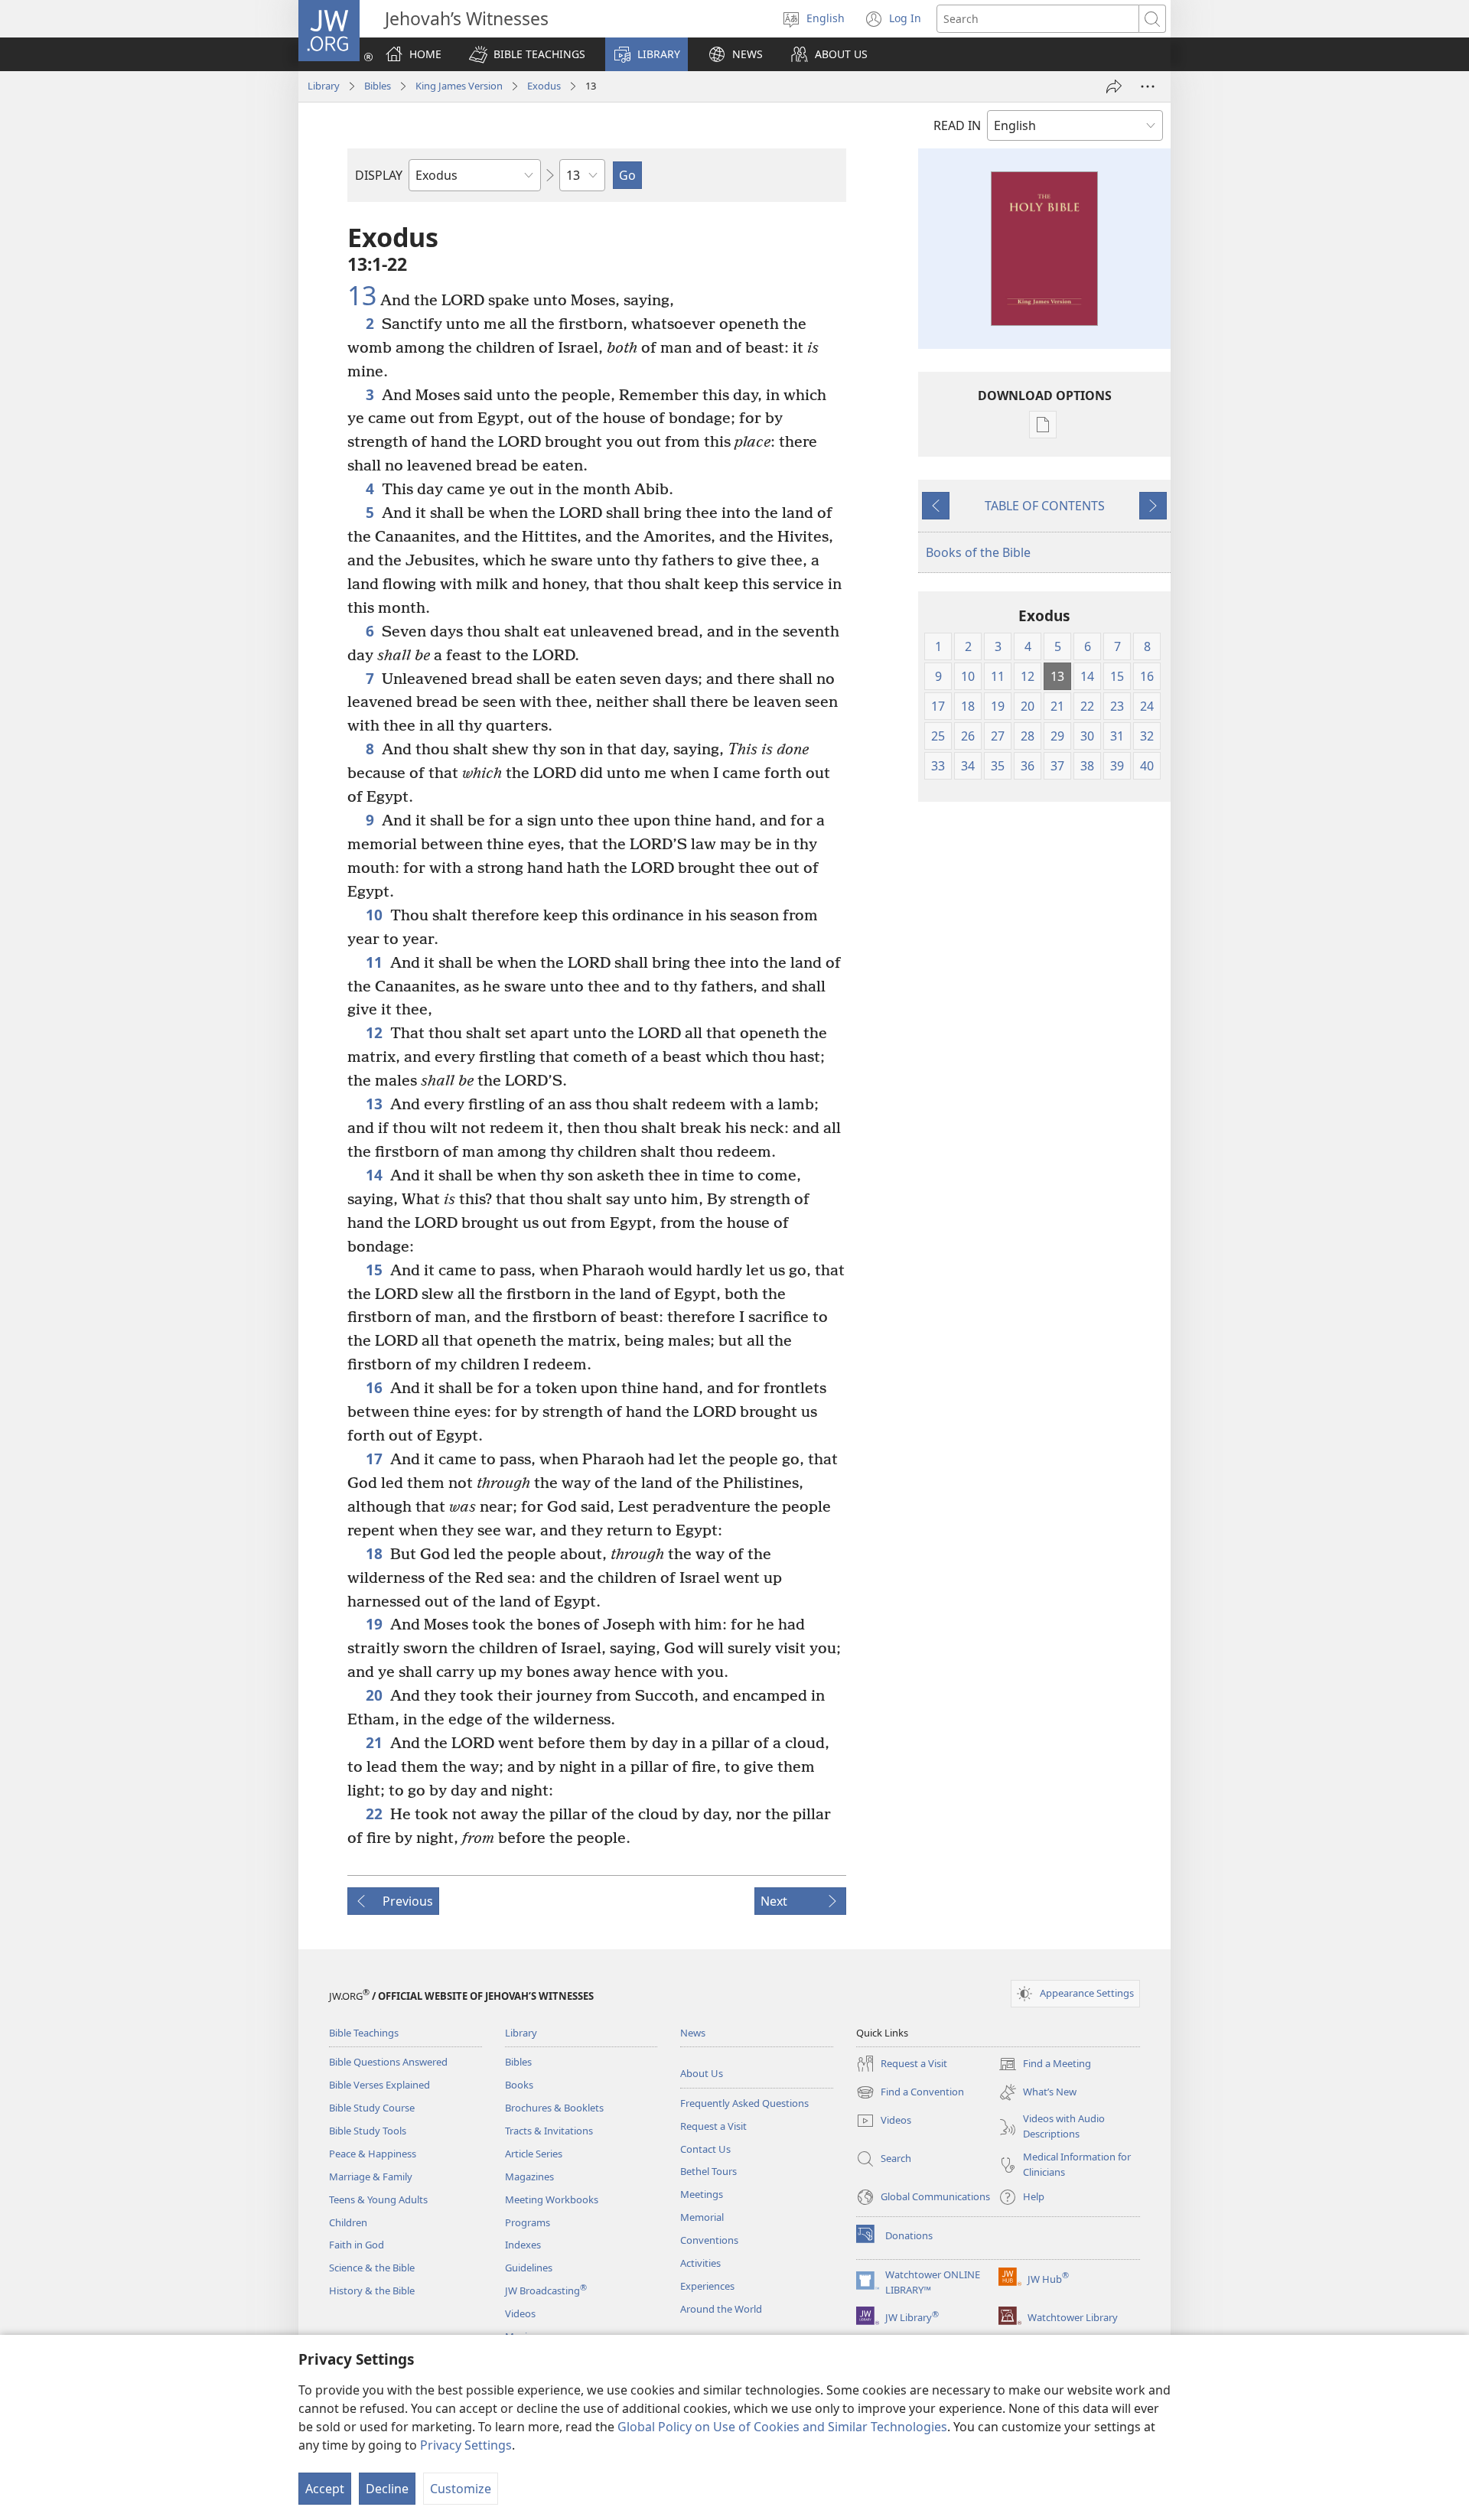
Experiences (707, 2286)
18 (374, 1553)
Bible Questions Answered (388, 2062)
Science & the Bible (372, 2268)
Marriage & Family (371, 2177)
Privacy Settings (466, 2445)
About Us (702, 2073)
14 (374, 1175)
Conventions (709, 2240)
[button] (527, 54)
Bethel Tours (708, 2171)
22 (374, 1813)
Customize (461, 2489)
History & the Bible (372, 2290)
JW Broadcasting (546, 2290)
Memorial (702, 2217)
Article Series (534, 2154)
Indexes (523, 2245)
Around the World (721, 2309)
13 (362, 296)
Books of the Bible (978, 552)
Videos (520, 2313)
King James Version (459, 86)
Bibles (378, 86)
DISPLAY (379, 175)
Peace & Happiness (373, 2154)
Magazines (529, 2177)
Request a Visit (713, 2126)
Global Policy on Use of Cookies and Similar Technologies (782, 2427)
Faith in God (357, 2245)
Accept (325, 2489)
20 (374, 1695)
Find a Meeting (1045, 2065)
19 (374, 1624)
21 (374, 1742)
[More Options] (1148, 86)
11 (374, 962)
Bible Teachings (364, 2033)
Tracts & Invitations (549, 2131)
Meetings (702, 2194)
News (693, 2033)
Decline (387, 2489)
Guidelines (529, 2268)
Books (519, 2085)
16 (374, 1387)
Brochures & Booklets (554, 2108)
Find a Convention (910, 2093)
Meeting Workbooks (552, 2199)
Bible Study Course (372, 2108)
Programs (528, 2222)
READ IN (957, 125)
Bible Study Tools (368, 2131)
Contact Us (705, 2149)
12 (374, 1032)
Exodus (544, 86)
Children (348, 2222)
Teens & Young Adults (378, 2199)
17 (374, 1459)
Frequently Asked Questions (744, 2103)
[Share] (1114, 86)
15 (374, 1270)
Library (324, 86)
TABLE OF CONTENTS (1045, 506)
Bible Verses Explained (379, 2085)
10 (374, 915)
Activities (700, 2263)
